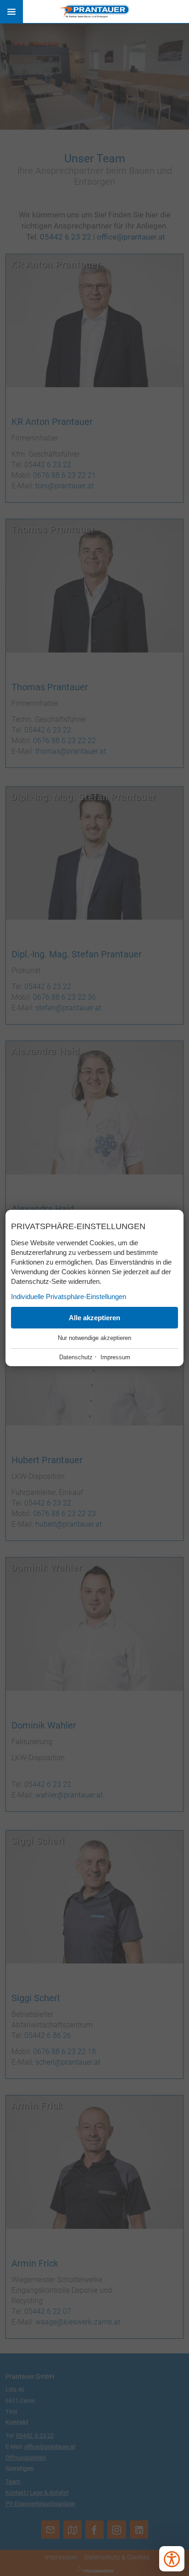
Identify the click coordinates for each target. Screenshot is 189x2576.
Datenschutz (76, 1357)
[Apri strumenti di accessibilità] (172, 2559)
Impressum (115, 1357)
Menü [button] (11, 11)
